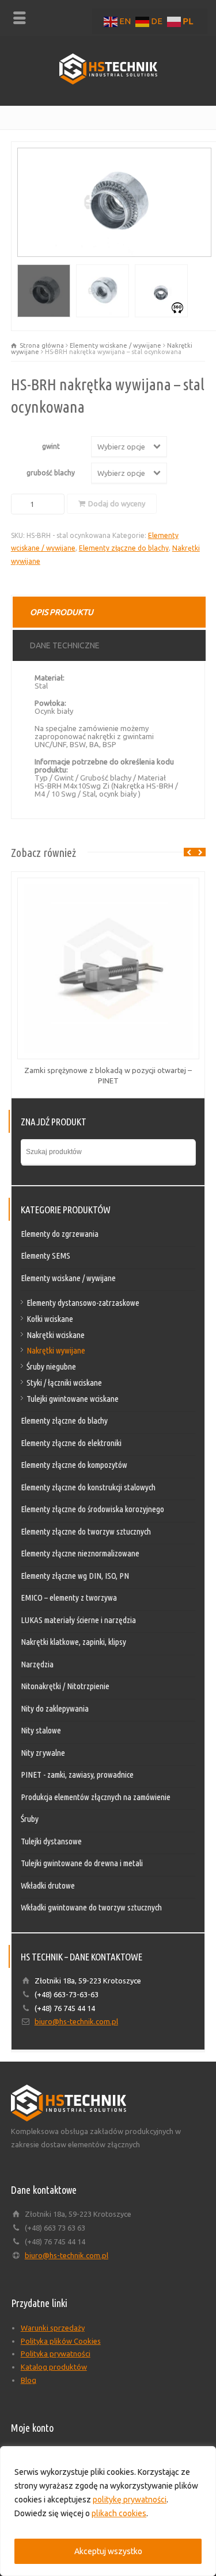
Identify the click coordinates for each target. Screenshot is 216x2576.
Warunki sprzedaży (53, 2328)
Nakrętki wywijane (56, 1350)
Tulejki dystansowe (51, 1841)
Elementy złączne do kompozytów (74, 1465)
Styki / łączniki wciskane (64, 1383)
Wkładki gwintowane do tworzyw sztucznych (91, 1907)
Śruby (30, 1819)
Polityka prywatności (56, 2354)
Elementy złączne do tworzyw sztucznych (86, 1531)
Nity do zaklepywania (55, 1708)
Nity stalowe (41, 1730)
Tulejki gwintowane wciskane (73, 1399)
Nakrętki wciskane (56, 1335)
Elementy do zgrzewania (60, 1234)
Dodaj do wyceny (117, 503)
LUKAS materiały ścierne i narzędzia (78, 1620)
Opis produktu (62, 612)
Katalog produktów (54, 2367)
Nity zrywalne (43, 1753)
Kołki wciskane (50, 1319)
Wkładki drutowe (48, 1885)
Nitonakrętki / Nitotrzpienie (65, 1686)
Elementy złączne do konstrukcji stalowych (88, 1487)
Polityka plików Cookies (61, 2341)
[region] (108, 2511)
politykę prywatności (130, 2500)
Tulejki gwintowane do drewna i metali (82, 1863)
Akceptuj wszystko (108, 2551)
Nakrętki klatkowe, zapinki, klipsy (73, 1642)
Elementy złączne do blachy (124, 548)
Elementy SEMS (46, 1256)
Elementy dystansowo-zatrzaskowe (83, 1303)
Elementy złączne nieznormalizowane (80, 1553)
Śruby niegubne (51, 1366)
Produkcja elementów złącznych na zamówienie (96, 1797)
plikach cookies (119, 2513)
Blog (29, 2380)
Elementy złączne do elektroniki (71, 1443)
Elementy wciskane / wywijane (115, 345)
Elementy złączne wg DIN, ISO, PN (75, 1576)
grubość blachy (51, 473)
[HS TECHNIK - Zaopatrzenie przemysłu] (108, 82)
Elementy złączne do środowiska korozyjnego (92, 1509)
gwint (51, 446)
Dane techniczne (65, 645)
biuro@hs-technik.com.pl (76, 2021)
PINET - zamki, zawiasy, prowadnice (77, 1775)
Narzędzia (37, 1664)
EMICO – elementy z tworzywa (69, 1597)
